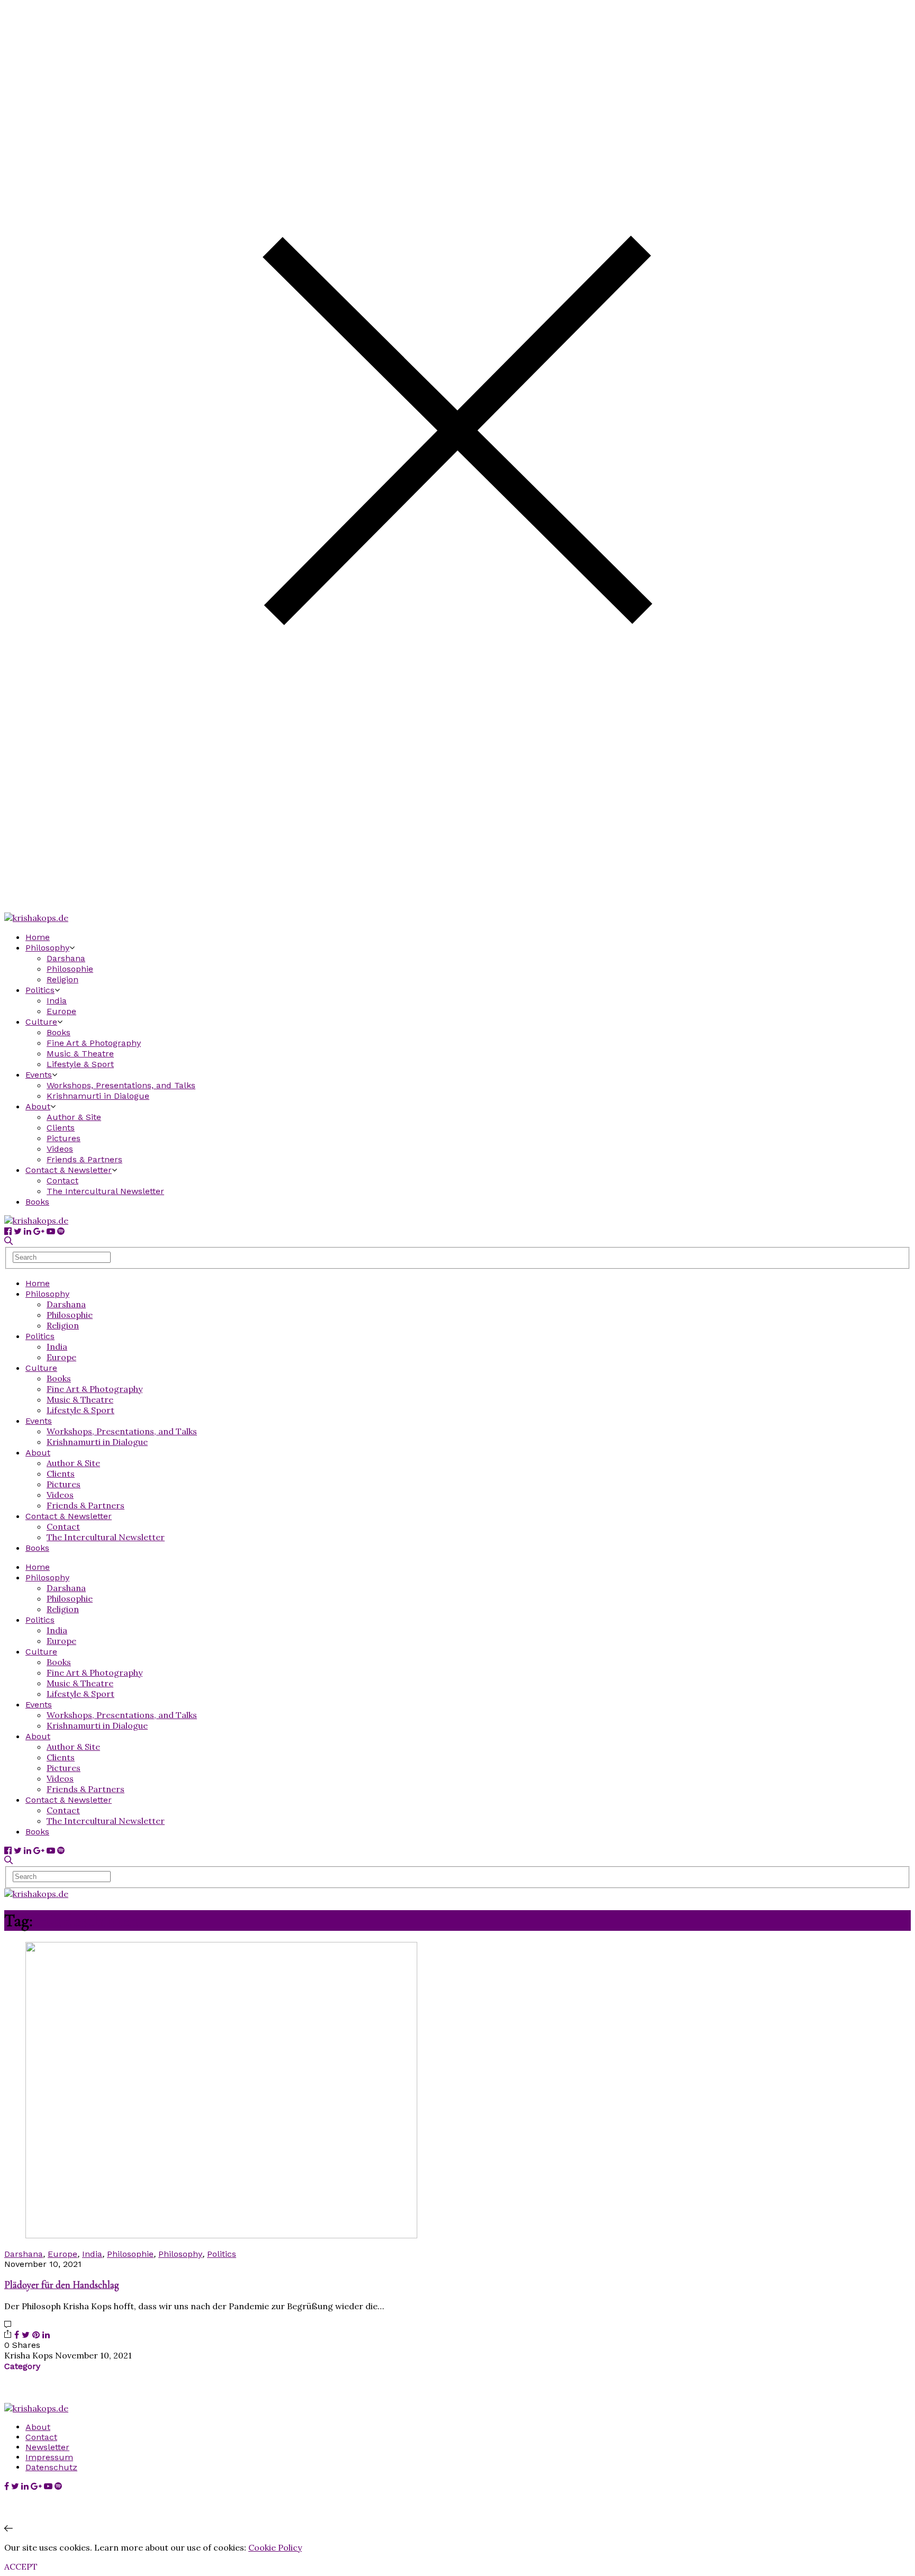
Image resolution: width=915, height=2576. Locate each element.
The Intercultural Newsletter (105, 1191)
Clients (61, 1128)
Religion (62, 979)
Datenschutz (51, 2467)
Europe (61, 1011)
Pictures (64, 1138)
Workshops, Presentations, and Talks (121, 1085)
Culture (41, 1022)
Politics (40, 990)
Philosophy (47, 948)
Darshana (66, 958)
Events (39, 1075)
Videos (60, 1149)
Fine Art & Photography (94, 1043)
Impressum (49, 2457)
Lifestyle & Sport (80, 1064)
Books (59, 1032)
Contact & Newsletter (69, 1170)
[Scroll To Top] (8, 2528)
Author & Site (74, 1117)
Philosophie (70, 969)
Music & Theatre (80, 1054)
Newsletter (47, 2447)
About (38, 1106)
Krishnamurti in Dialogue (98, 1096)
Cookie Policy (275, 2547)
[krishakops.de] (36, 918)
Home (38, 937)
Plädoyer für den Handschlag (62, 2285)
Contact (62, 1181)
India (57, 1001)
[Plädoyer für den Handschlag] (221, 2235)
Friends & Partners (84, 1159)
